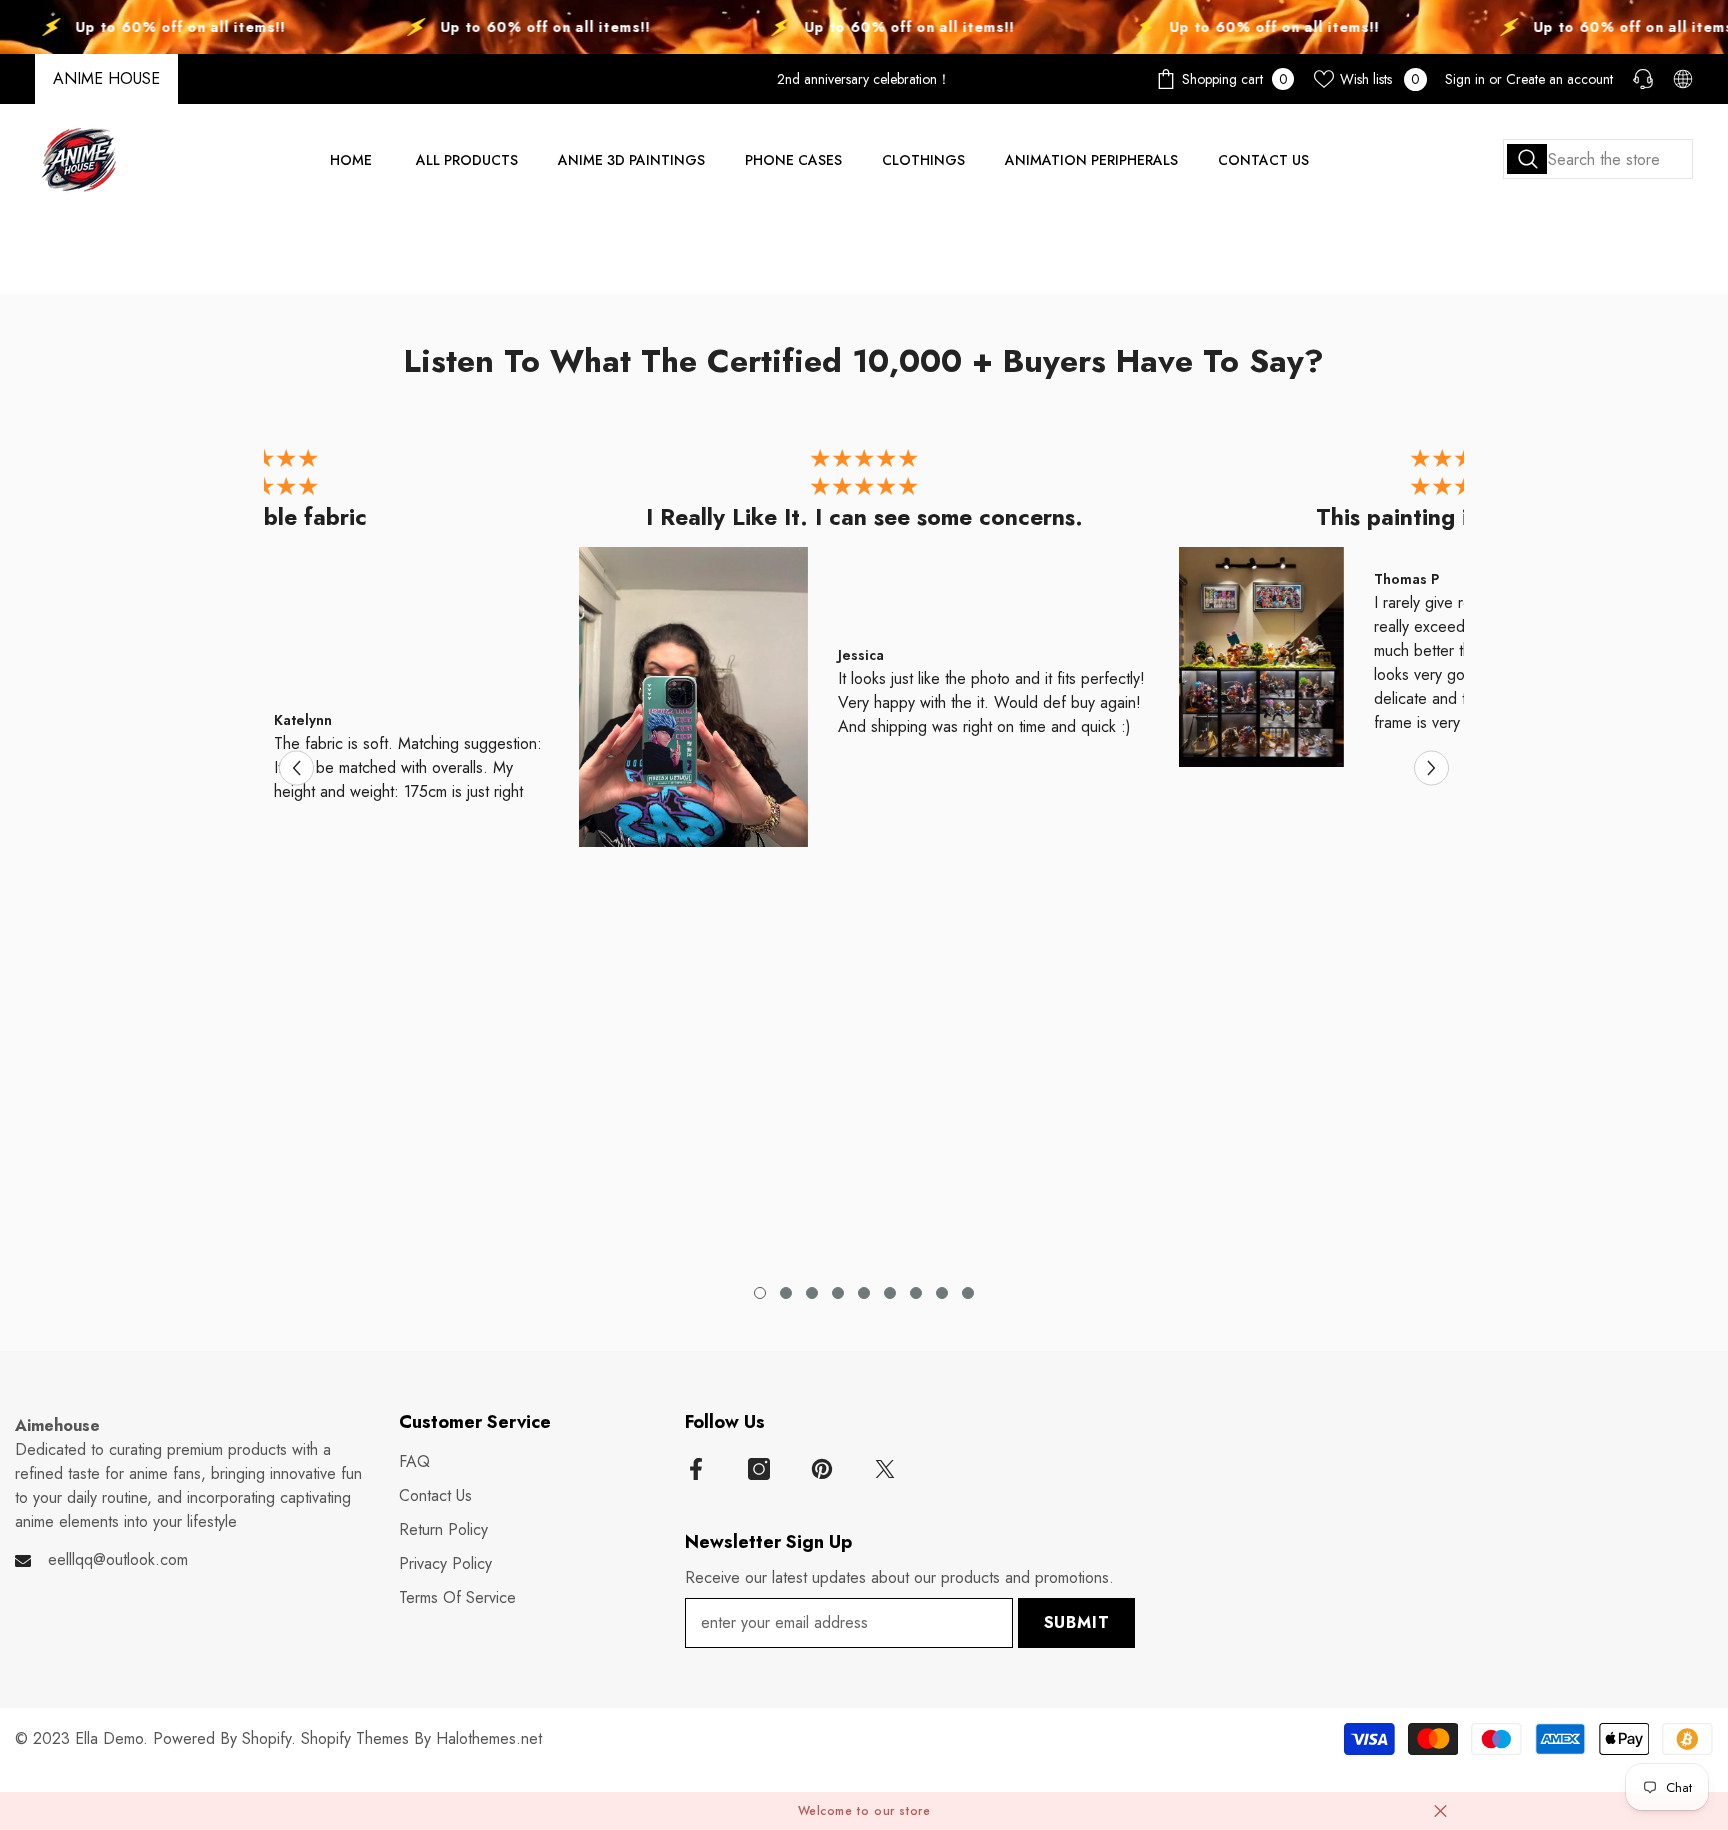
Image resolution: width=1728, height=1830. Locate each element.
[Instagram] (759, 1469)
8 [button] (942, 1293)
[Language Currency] (1683, 79)
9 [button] (968, 1293)
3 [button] (812, 1293)
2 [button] (786, 1293)
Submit (1077, 1622)
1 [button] (760, 1293)
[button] (296, 768)
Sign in (1465, 79)
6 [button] (890, 1293)
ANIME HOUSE (106, 78)
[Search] (1598, 159)
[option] (864, 652)
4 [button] (838, 1293)
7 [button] (916, 1293)
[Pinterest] (822, 1469)
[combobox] (1598, 159)
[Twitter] (885, 1469)
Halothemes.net (489, 1738)
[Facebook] (696, 1469)
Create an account (1559, 79)
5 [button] (864, 1293)
